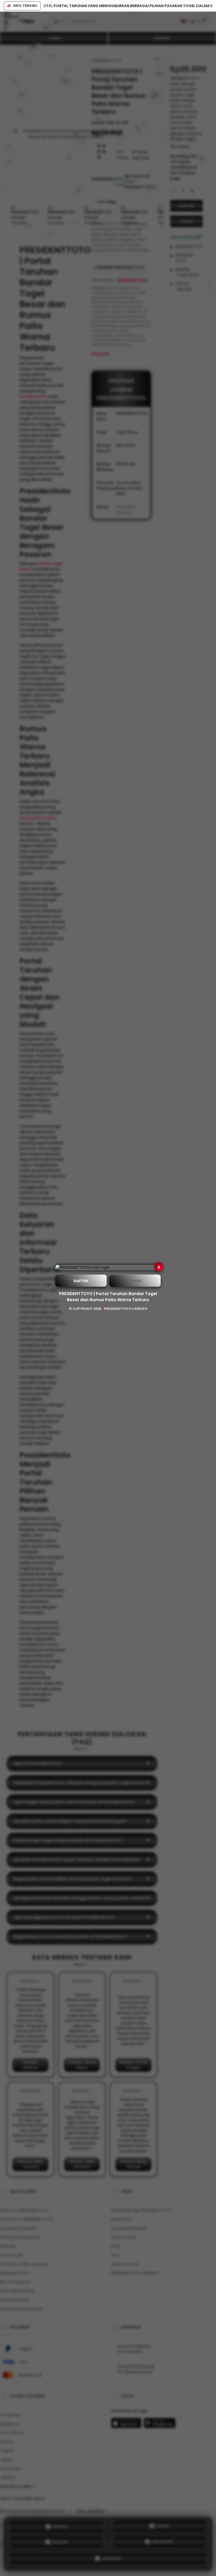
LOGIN (135, 1281)
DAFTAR (81, 1281)
